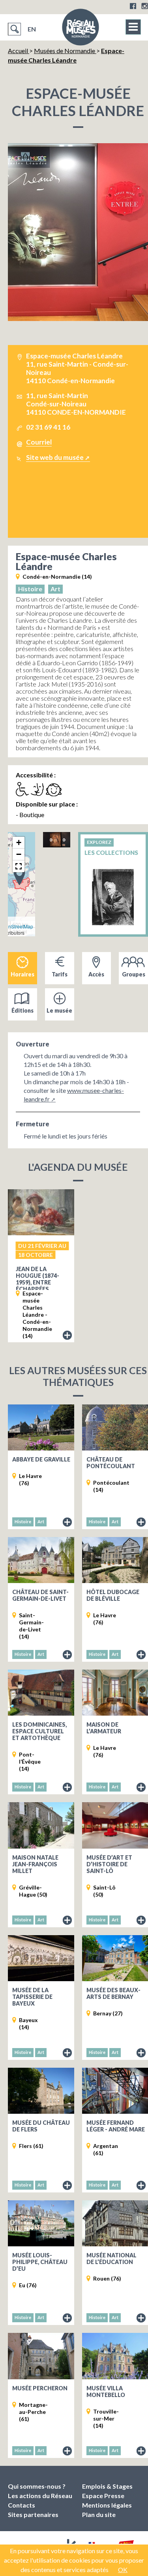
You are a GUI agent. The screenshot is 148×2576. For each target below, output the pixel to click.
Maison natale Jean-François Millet (35, 1864)
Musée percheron (40, 2388)
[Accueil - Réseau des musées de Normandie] (81, 30)
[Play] (53, 839)
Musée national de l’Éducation (111, 2259)
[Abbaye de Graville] (41, 1427)
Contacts (22, 2505)
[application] (57, 840)
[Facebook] (133, 6)
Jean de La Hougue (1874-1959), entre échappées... (37, 1279)
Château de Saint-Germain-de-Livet (40, 1595)
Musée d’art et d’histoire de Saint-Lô (109, 1864)
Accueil (19, 51)
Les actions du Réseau (40, 2496)
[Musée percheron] (41, 2356)
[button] (19, 876)
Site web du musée (55, 457)
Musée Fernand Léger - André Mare (116, 2126)
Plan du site (99, 2514)
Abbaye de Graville (41, 1459)
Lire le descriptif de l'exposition (67, 1336)
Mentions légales (107, 2505)
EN (32, 29)
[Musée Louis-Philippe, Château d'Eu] (41, 2223)
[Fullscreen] (72, 839)
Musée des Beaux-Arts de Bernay (113, 1993)
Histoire (30, 589)
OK (123, 2570)
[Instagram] (145, 6)
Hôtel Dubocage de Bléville (113, 1595)
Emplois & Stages (107, 2486)
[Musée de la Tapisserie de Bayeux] (41, 1958)
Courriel (39, 442)
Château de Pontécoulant (111, 1463)
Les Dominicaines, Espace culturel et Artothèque (39, 1731)
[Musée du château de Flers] (41, 2091)
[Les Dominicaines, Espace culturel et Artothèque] (41, 1693)
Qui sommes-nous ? (37, 2486)
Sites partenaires (33, 2514)
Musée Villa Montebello (106, 2391)
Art (55, 589)
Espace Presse (103, 2496)
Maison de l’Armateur (104, 1728)
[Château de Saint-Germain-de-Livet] (41, 1560)
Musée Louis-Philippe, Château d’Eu (40, 2262)
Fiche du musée (67, 1522)
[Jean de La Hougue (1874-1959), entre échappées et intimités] (41, 1212)
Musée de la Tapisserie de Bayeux (32, 1997)
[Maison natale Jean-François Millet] (41, 1825)
